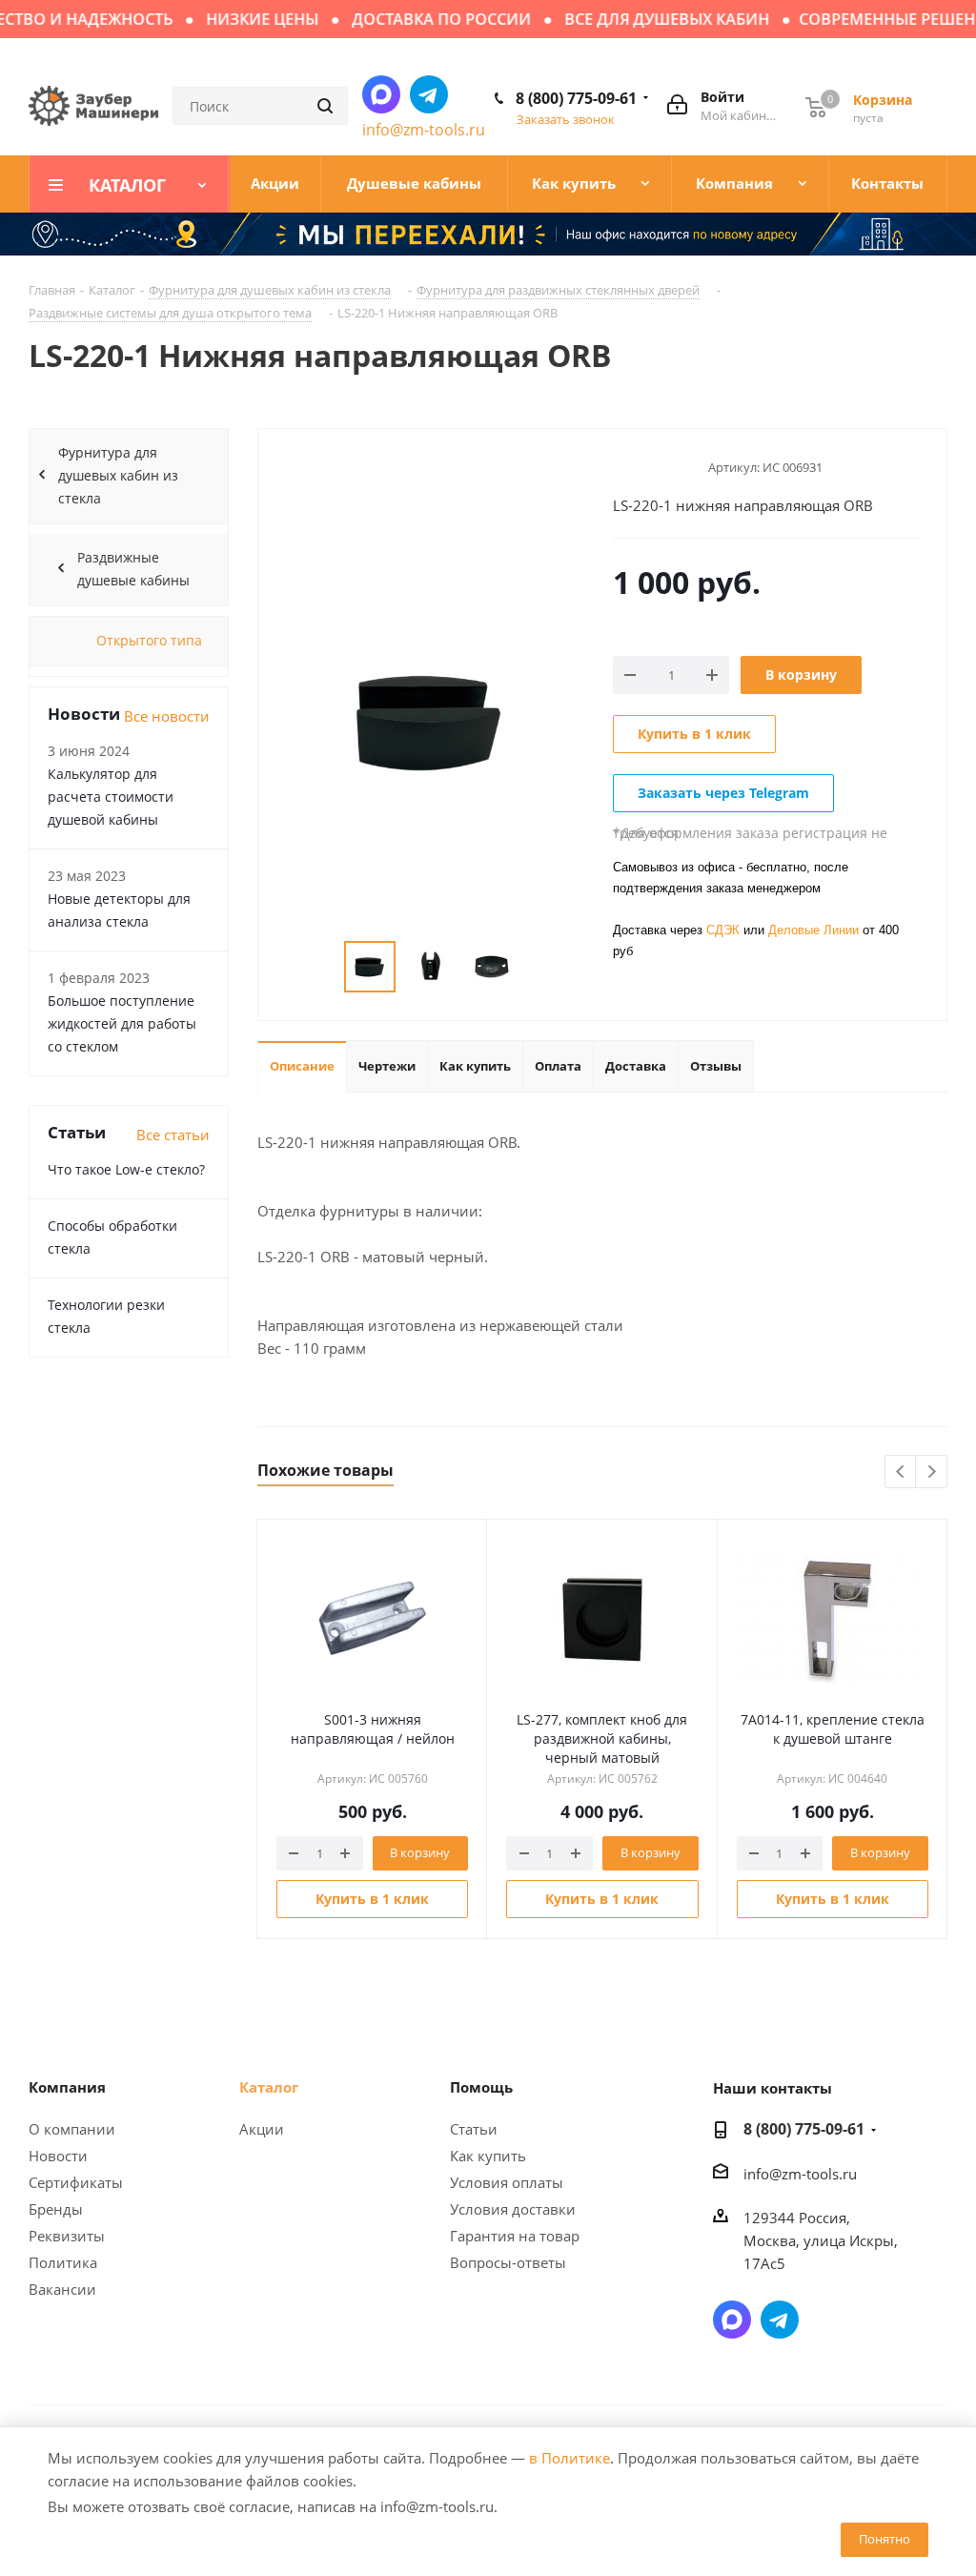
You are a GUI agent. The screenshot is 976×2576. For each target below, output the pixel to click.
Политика (63, 2262)
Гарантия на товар (515, 2236)
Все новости (167, 716)
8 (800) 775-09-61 (576, 98)
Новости (58, 2156)
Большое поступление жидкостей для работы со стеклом (122, 1023)
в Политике (569, 2458)
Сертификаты (76, 2182)
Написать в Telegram (429, 94)
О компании (72, 2129)
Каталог (269, 2087)
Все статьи (173, 1135)
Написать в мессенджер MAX (381, 94)
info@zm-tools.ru (424, 130)
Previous (901, 1472)
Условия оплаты (507, 2182)
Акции (262, 2129)
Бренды (56, 2209)
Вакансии (62, 2289)
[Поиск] (325, 106)
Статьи (474, 2129)
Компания (67, 2087)
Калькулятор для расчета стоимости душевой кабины (111, 797)
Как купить (488, 2156)
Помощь (481, 2087)
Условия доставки (513, 2209)
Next (932, 1472)
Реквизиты (67, 2236)
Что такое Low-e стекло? (126, 1169)
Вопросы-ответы (508, 2262)
